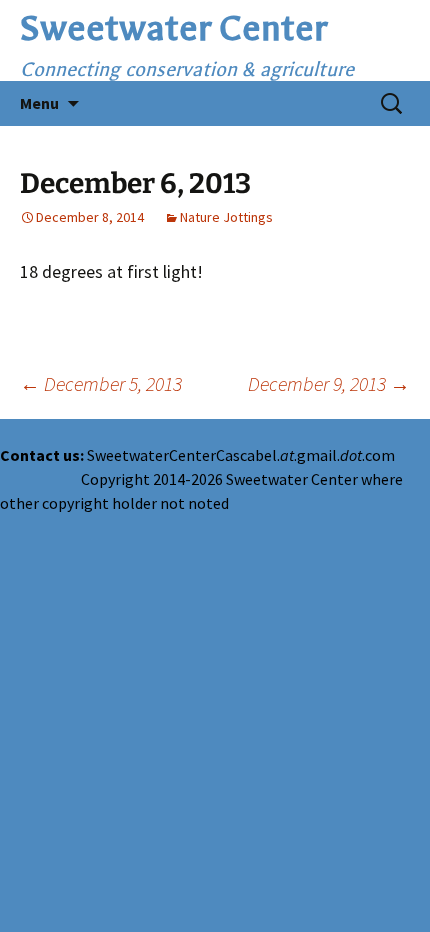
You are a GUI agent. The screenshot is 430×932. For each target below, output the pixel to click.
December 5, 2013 (101, 383)
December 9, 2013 (329, 383)
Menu (39, 103)
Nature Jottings (226, 217)
